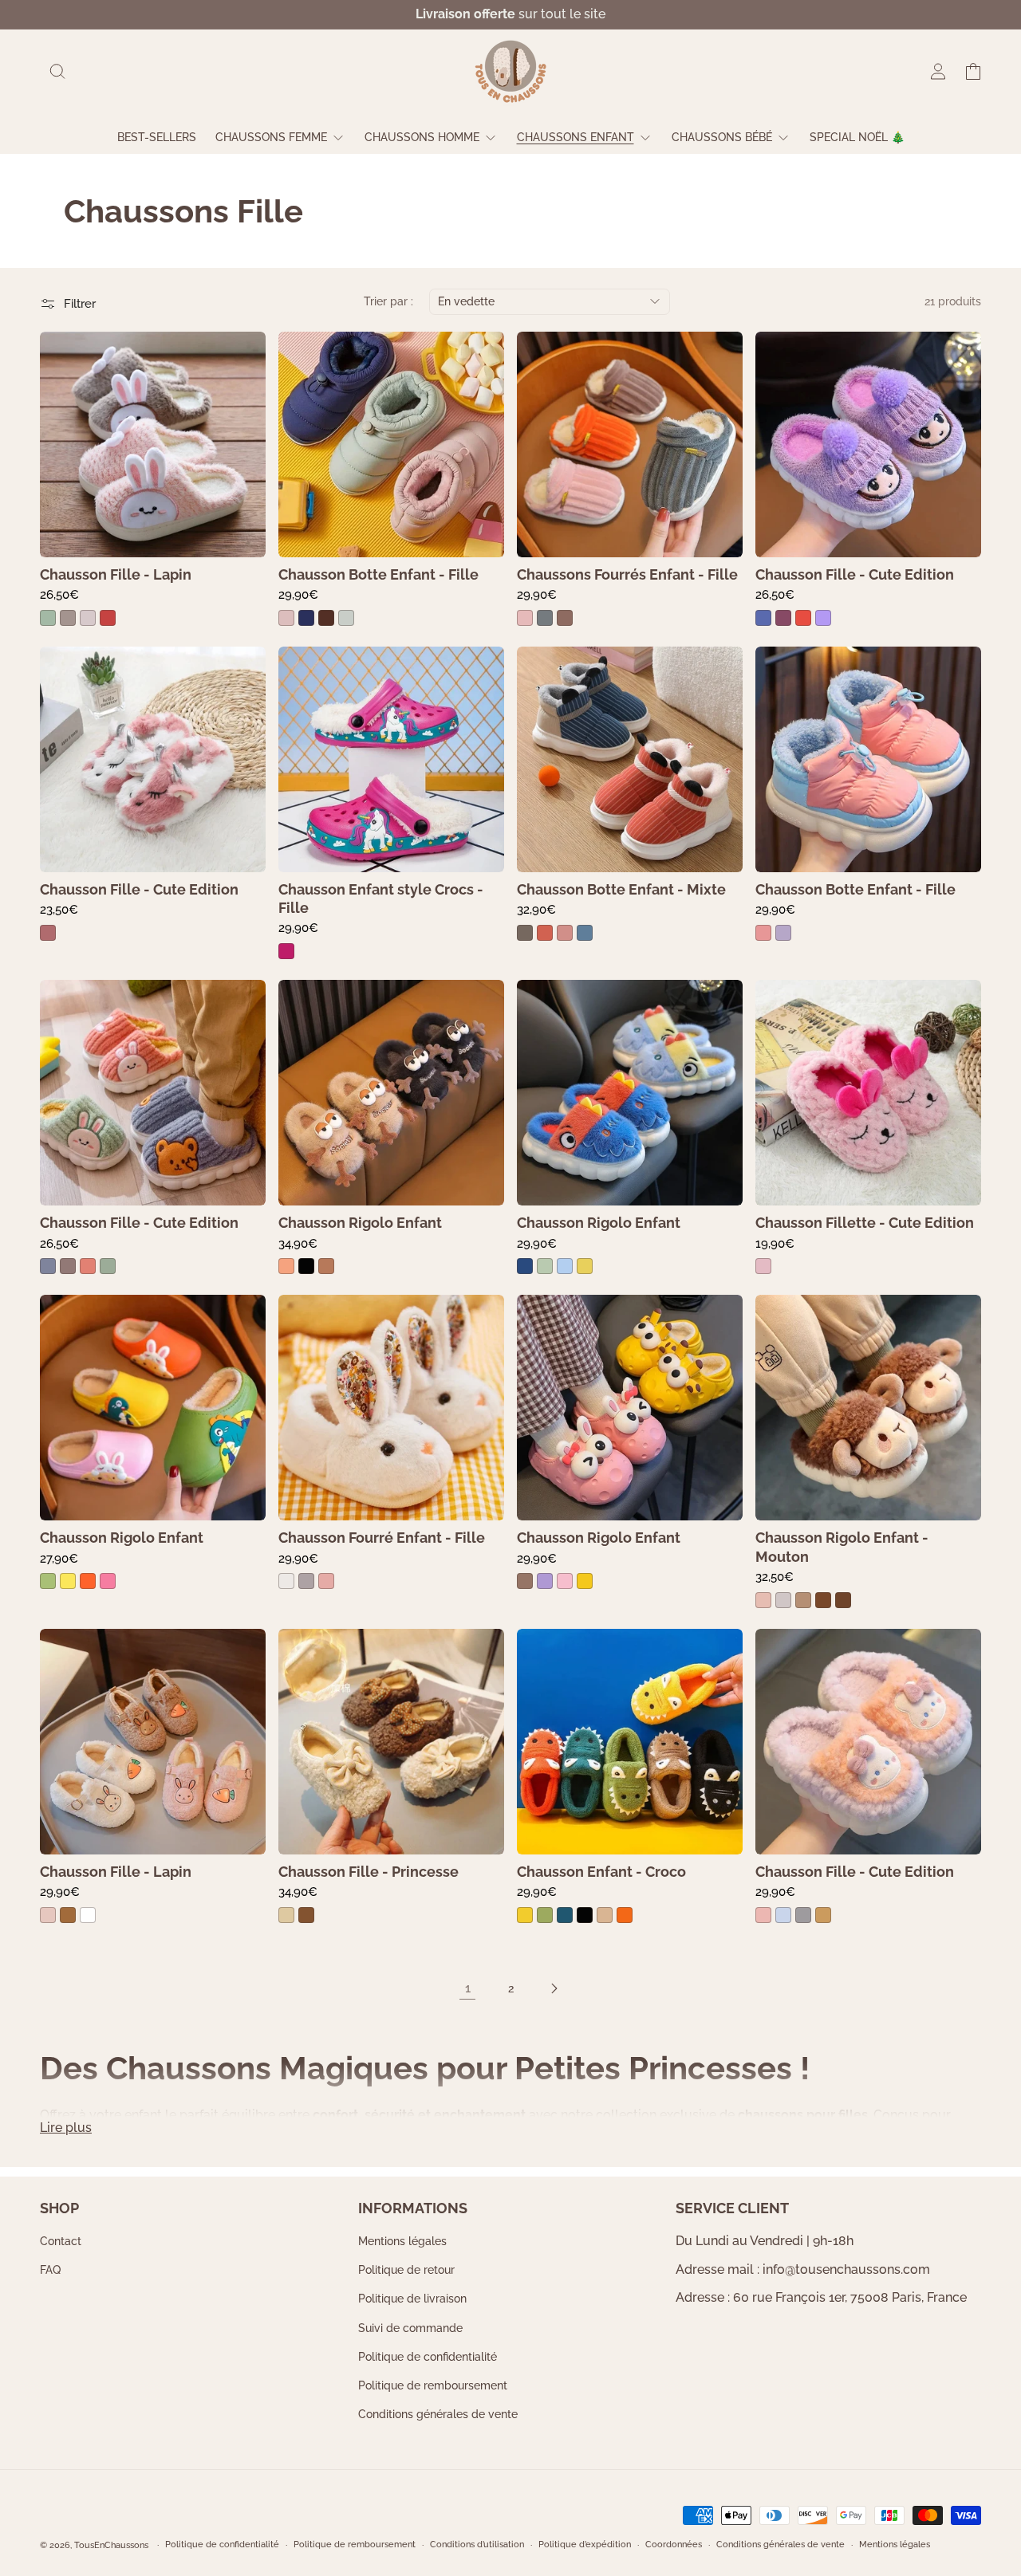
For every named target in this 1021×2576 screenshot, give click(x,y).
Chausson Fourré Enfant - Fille (382, 1538)
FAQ (50, 2270)
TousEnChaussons (111, 2545)
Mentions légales (402, 2241)
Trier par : (388, 301)
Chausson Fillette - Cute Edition (865, 1223)
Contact (61, 2241)
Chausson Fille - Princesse (369, 1872)
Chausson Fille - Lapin (116, 574)
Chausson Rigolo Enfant (360, 1223)
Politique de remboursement (433, 2385)
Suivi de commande (410, 2328)
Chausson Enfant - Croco (601, 1872)
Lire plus (66, 2128)
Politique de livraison (412, 2299)
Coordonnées (674, 2545)
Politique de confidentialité (428, 2357)
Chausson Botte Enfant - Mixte (621, 889)
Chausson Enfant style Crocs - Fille (381, 899)
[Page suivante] (554, 1988)
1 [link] (468, 1988)
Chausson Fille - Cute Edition (855, 574)
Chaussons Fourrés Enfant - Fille (627, 574)
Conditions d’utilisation (477, 2545)
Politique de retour (406, 2270)
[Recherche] (57, 72)
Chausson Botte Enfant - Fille (378, 574)
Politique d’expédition (585, 2545)
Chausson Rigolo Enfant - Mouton (842, 1547)
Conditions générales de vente (438, 2414)
